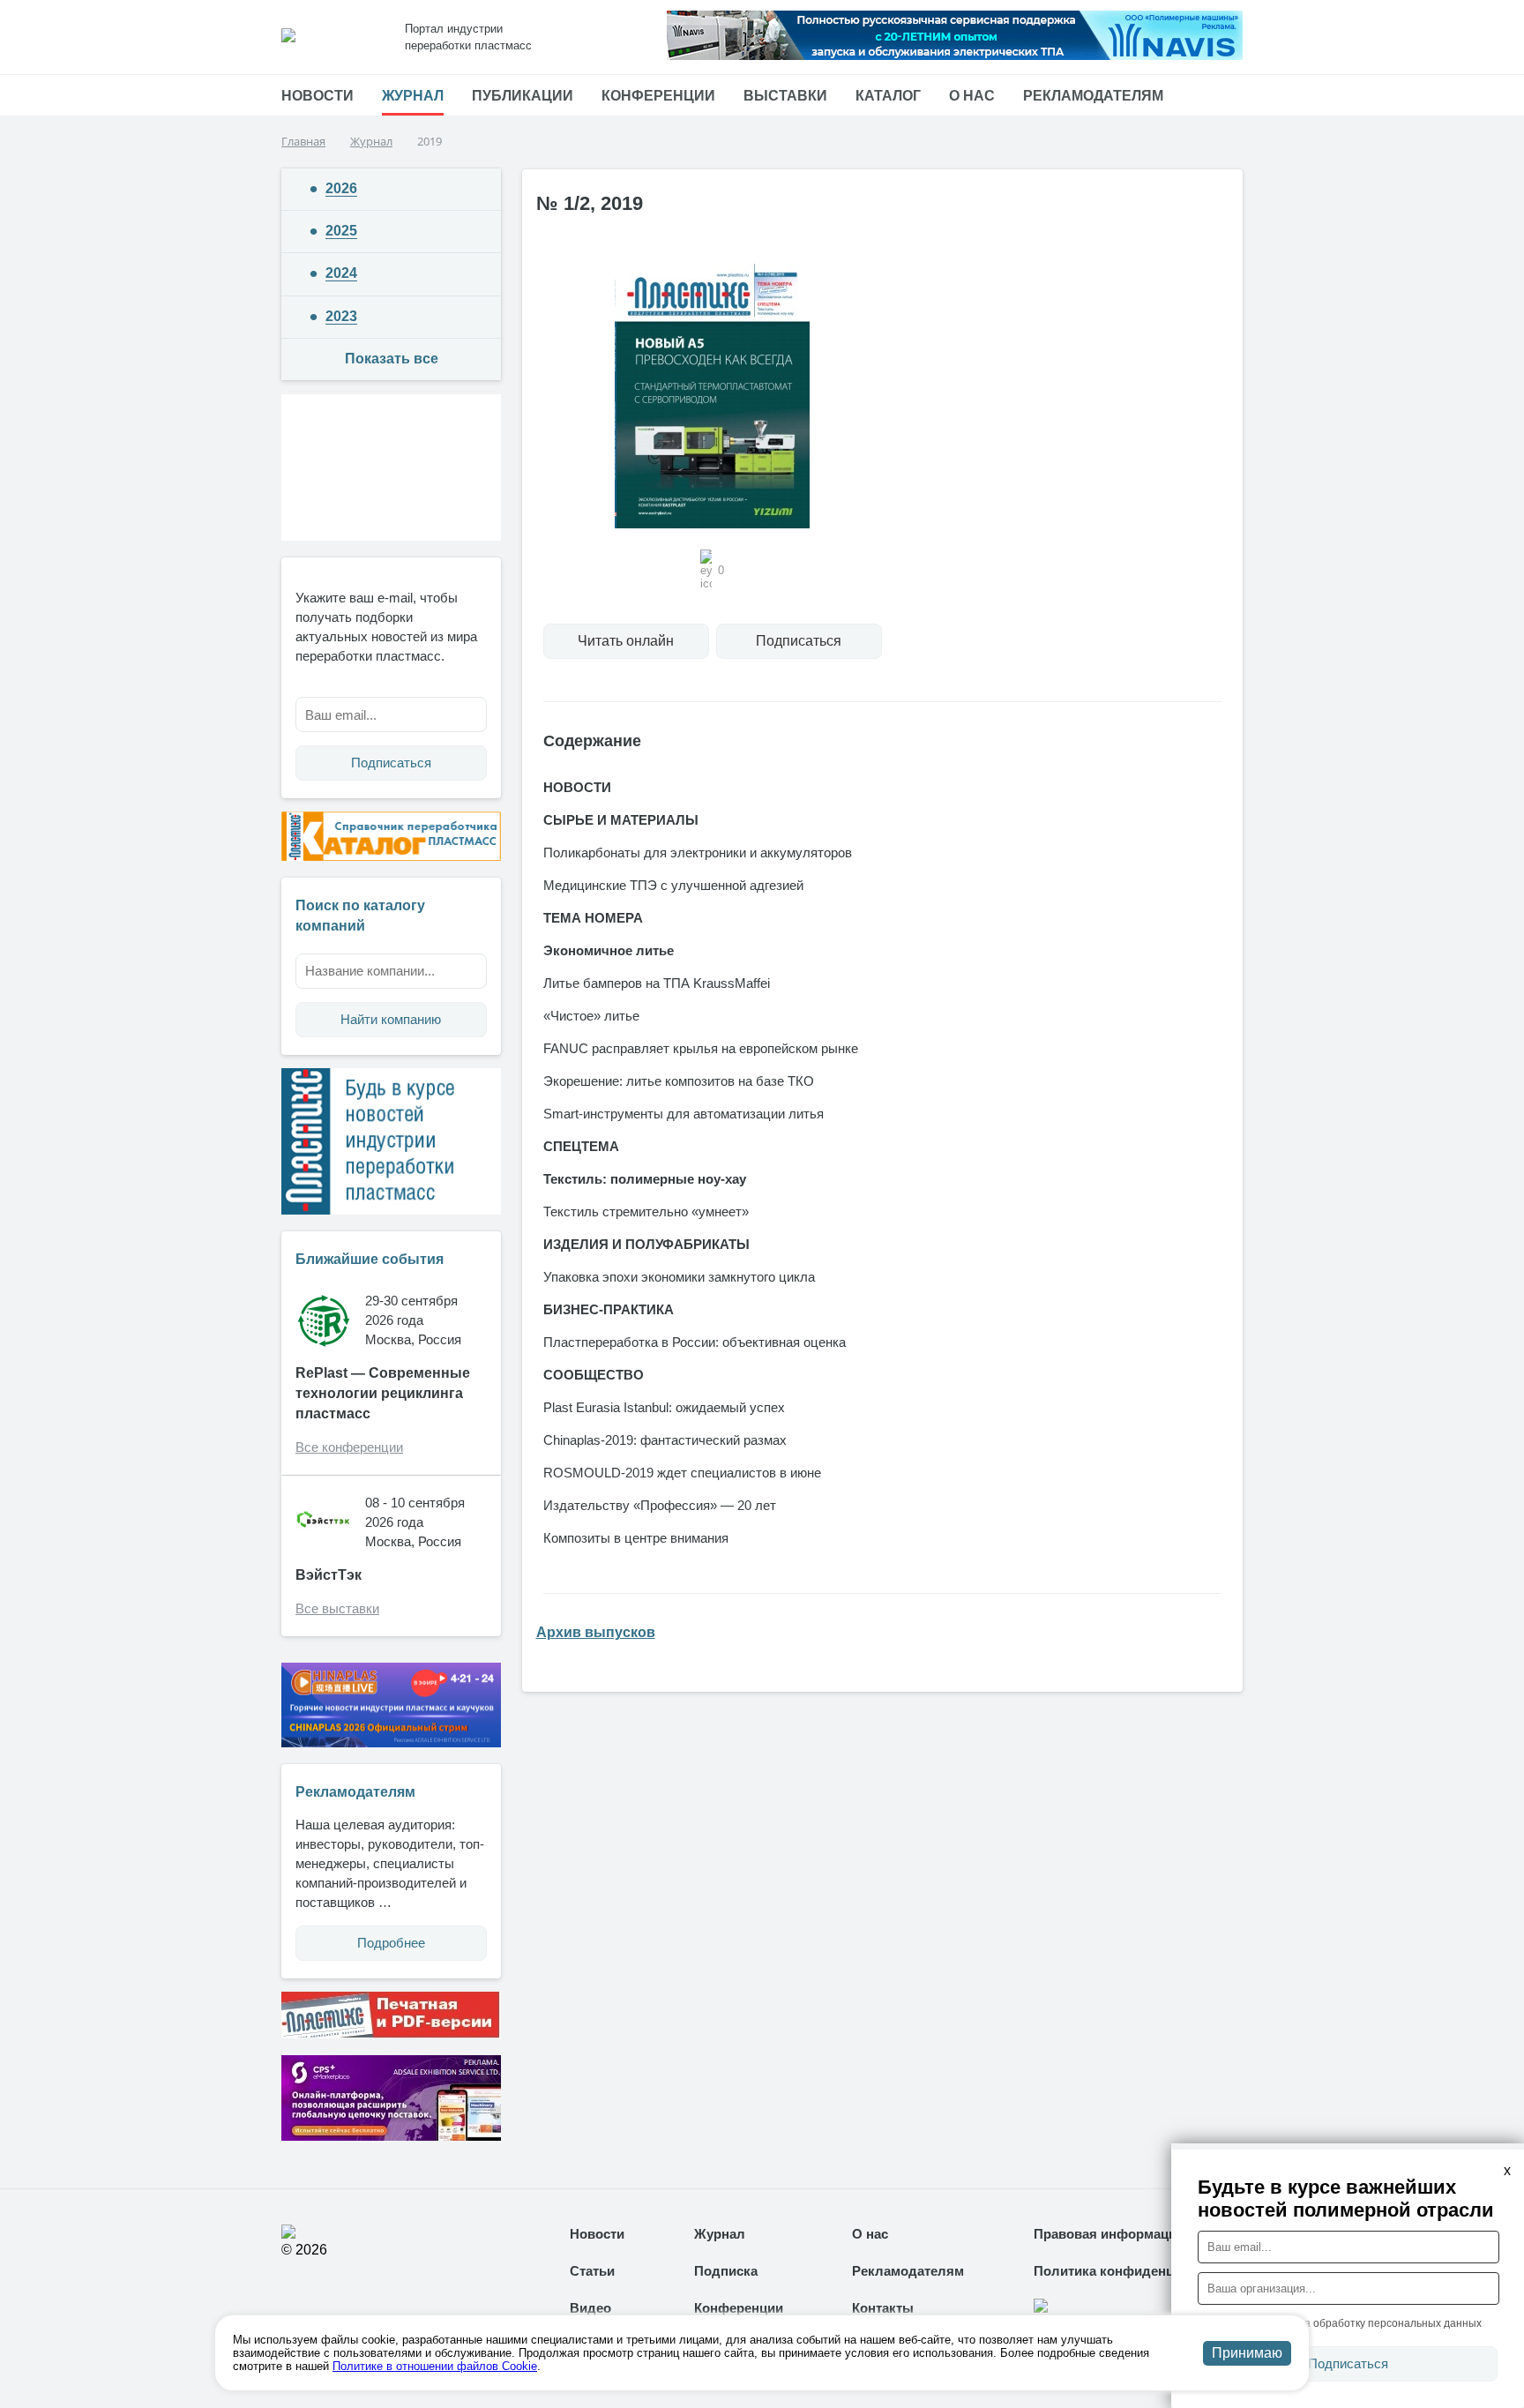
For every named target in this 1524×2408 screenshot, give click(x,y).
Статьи (592, 2271)
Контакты (883, 2308)
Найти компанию (391, 1019)
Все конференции (349, 1447)
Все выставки (337, 1608)
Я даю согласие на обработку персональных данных (1349, 2323)
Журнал (413, 96)
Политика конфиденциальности (1138, 2271)
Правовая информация (1109, 2234)
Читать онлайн (626, 641)
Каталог (888, 96)
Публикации (523, 96)
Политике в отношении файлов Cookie (435, 2366)
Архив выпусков (596, 1632)
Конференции (658, 96)
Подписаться (391, 763)
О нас (972, 96)
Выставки (785, 96)
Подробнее (391, 1943)
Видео (590, 2308)
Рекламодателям (1093, 96)
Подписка (726, 2271)
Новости (317, 96)
